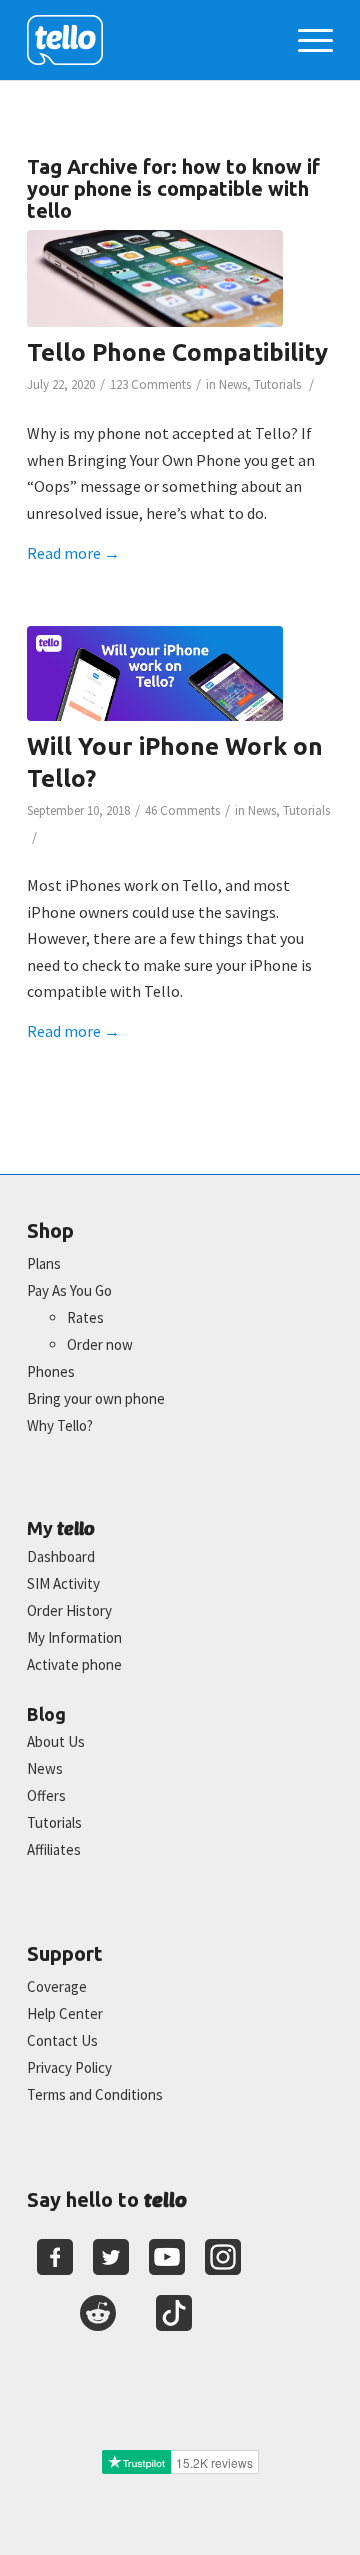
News (233, 384)
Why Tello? (60, 1425)
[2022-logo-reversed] (149, 40)
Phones (51, 1371)
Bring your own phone (96, 1398)
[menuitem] (305, 40)
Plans (44, 1263)
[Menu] (305, 40)
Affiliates (54, 1849)
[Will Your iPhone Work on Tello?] (155, 673)
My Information (74, 1637)
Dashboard (61, 1556)
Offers (46, 1795)
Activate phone (74, 1664)
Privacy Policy (69, 2067)
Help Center (65, 2013)
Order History (69, 1610)
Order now (100, 1344)
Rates (85, 1317)
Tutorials (277, 384)
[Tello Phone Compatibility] (155, 278)
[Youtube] (167, 2257)
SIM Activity (63, 1583)
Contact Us (62, 2040)
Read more (73, 553)
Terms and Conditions (95, 2094)
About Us (56, 1741)
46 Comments (182, 810)
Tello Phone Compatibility (177, 352)
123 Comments (150, 384)
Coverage (57, 1986)
